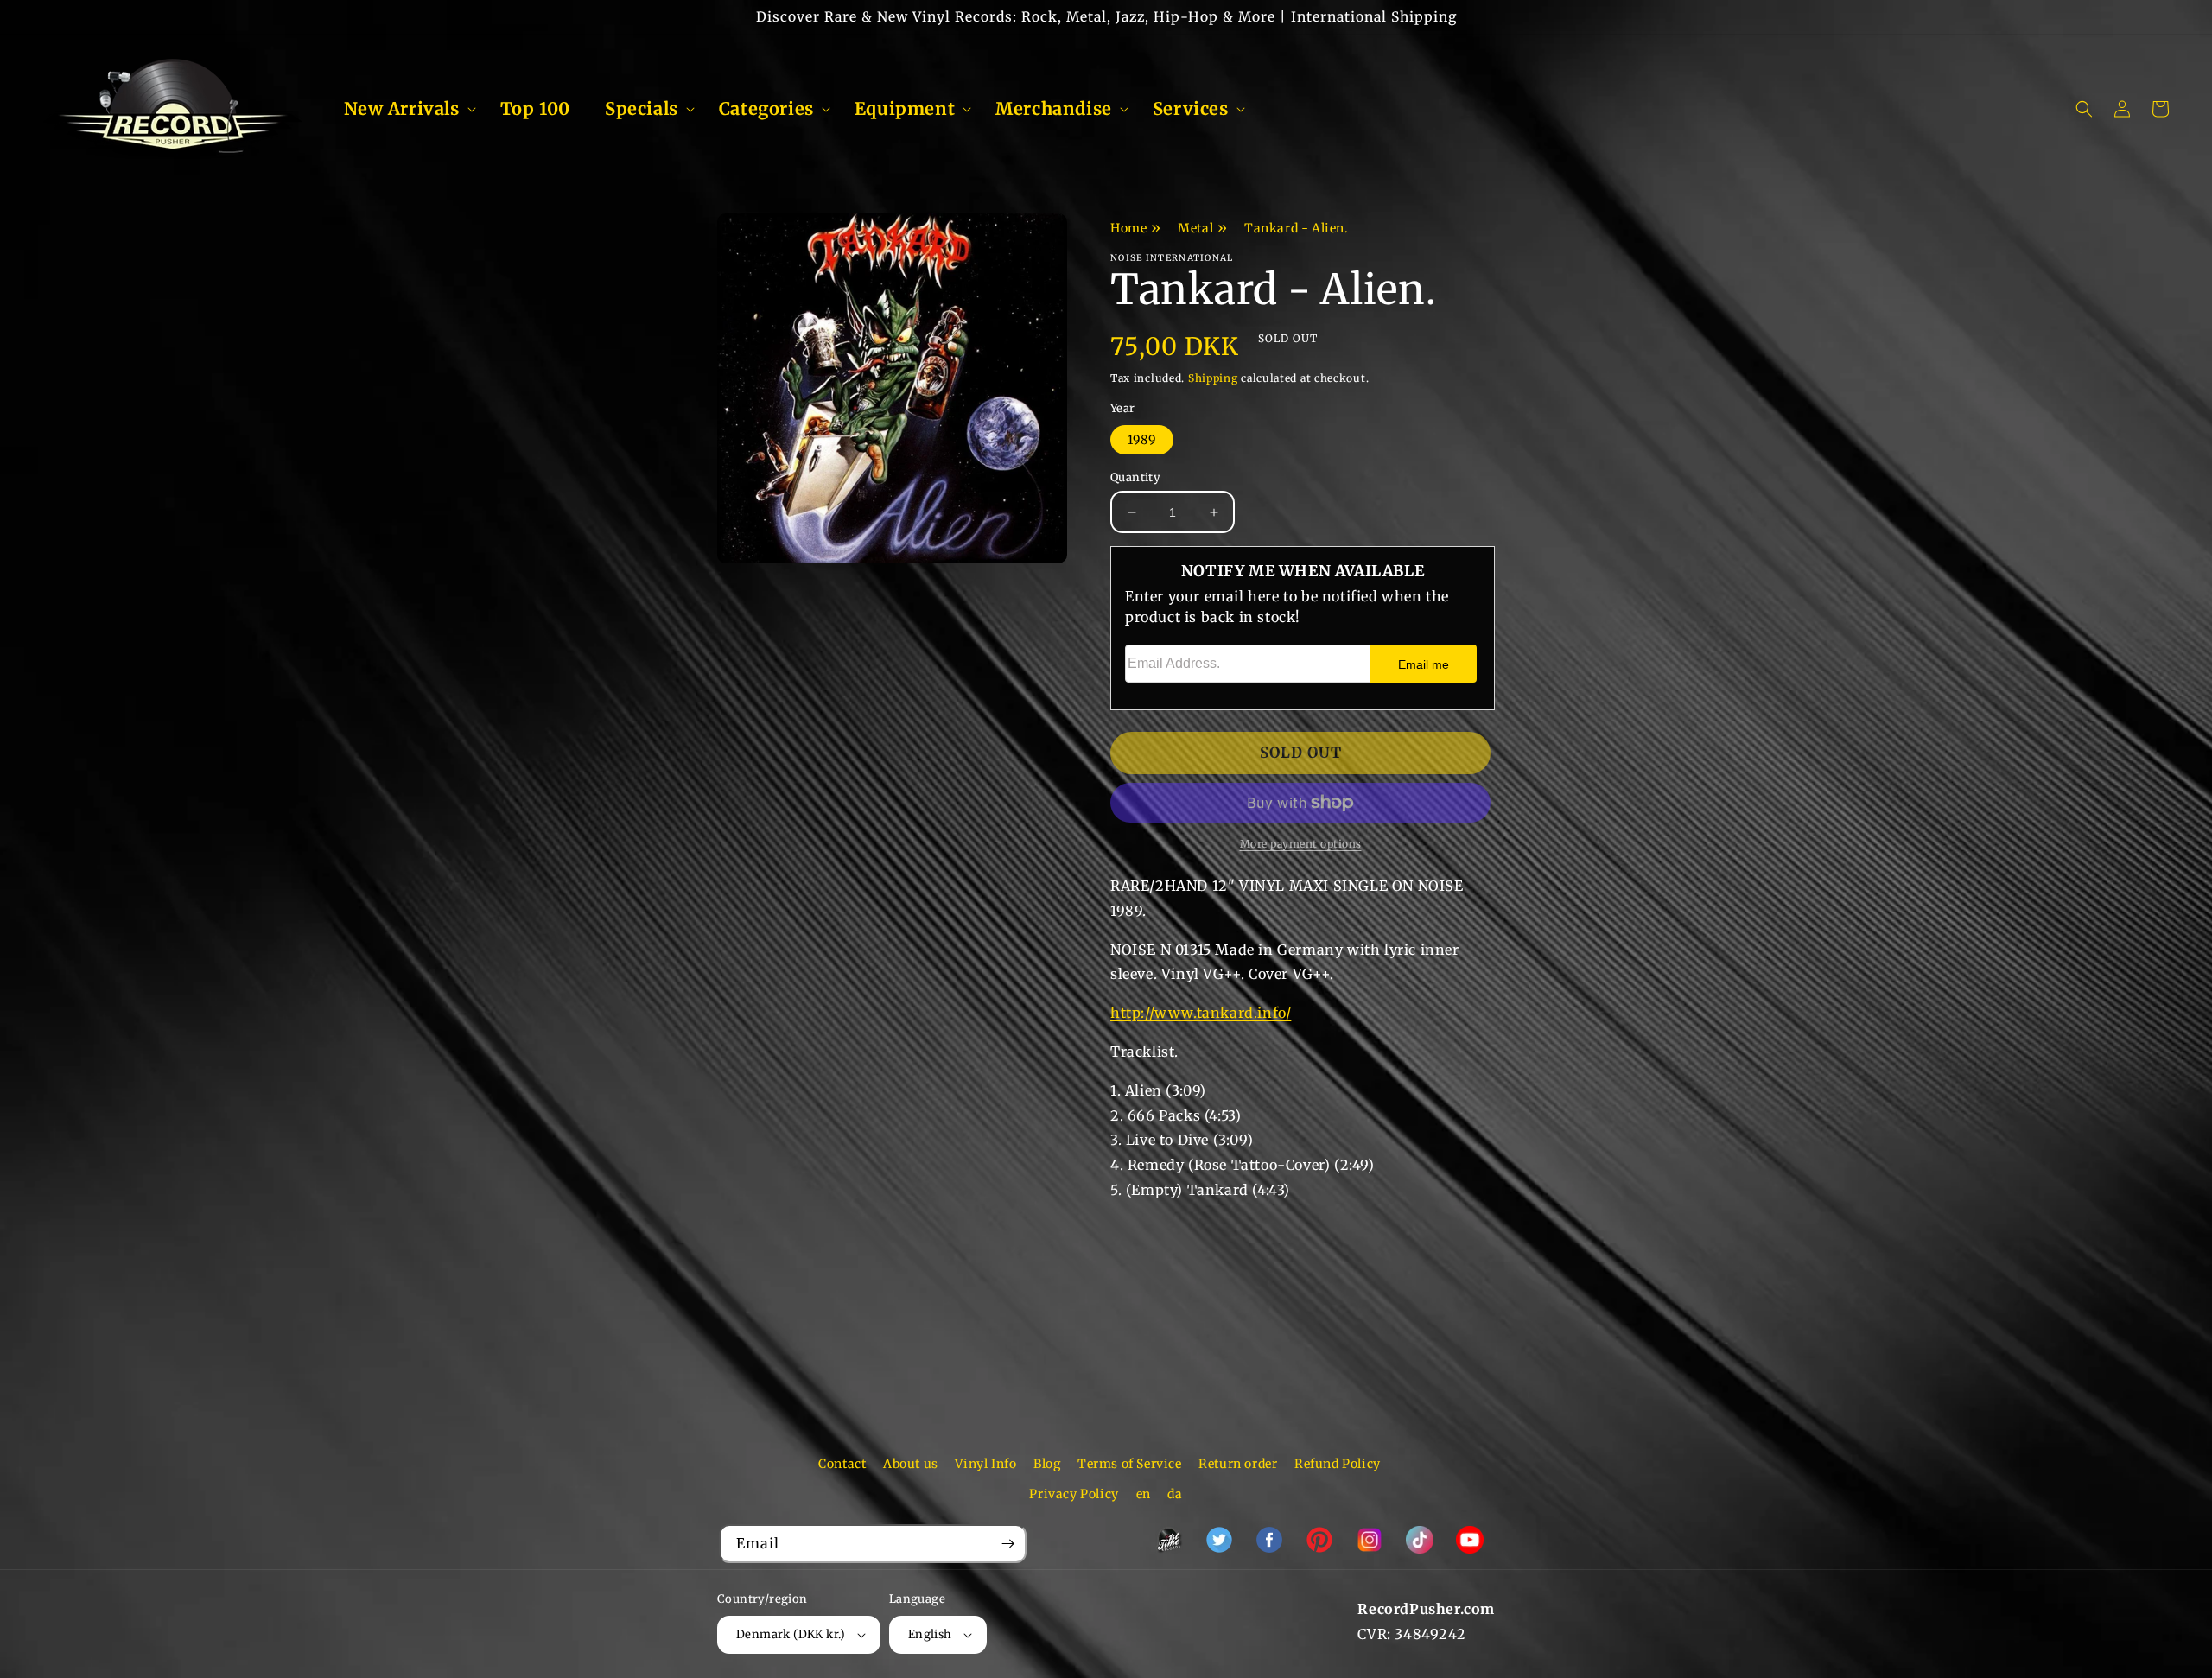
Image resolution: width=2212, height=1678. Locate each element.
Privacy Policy (1074, 1494)
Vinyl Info (985, 1464)
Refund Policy (1338, 1464)
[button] (405, 109)
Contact (842, 1464)
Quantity (1135, 477)
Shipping (1213, 378)
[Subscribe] (1007, 1544)
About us (911, 1464)
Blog (1047, 1464)
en (1144, 1494)
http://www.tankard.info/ (1201, 1013)
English (930, 1634)
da (1175, 1494)
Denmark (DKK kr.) (791, 1634)
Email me (1424, 664)
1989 (1142, 440)
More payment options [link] (1301, 844)
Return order (1238, 1464)
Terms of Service (1130, 1464)
